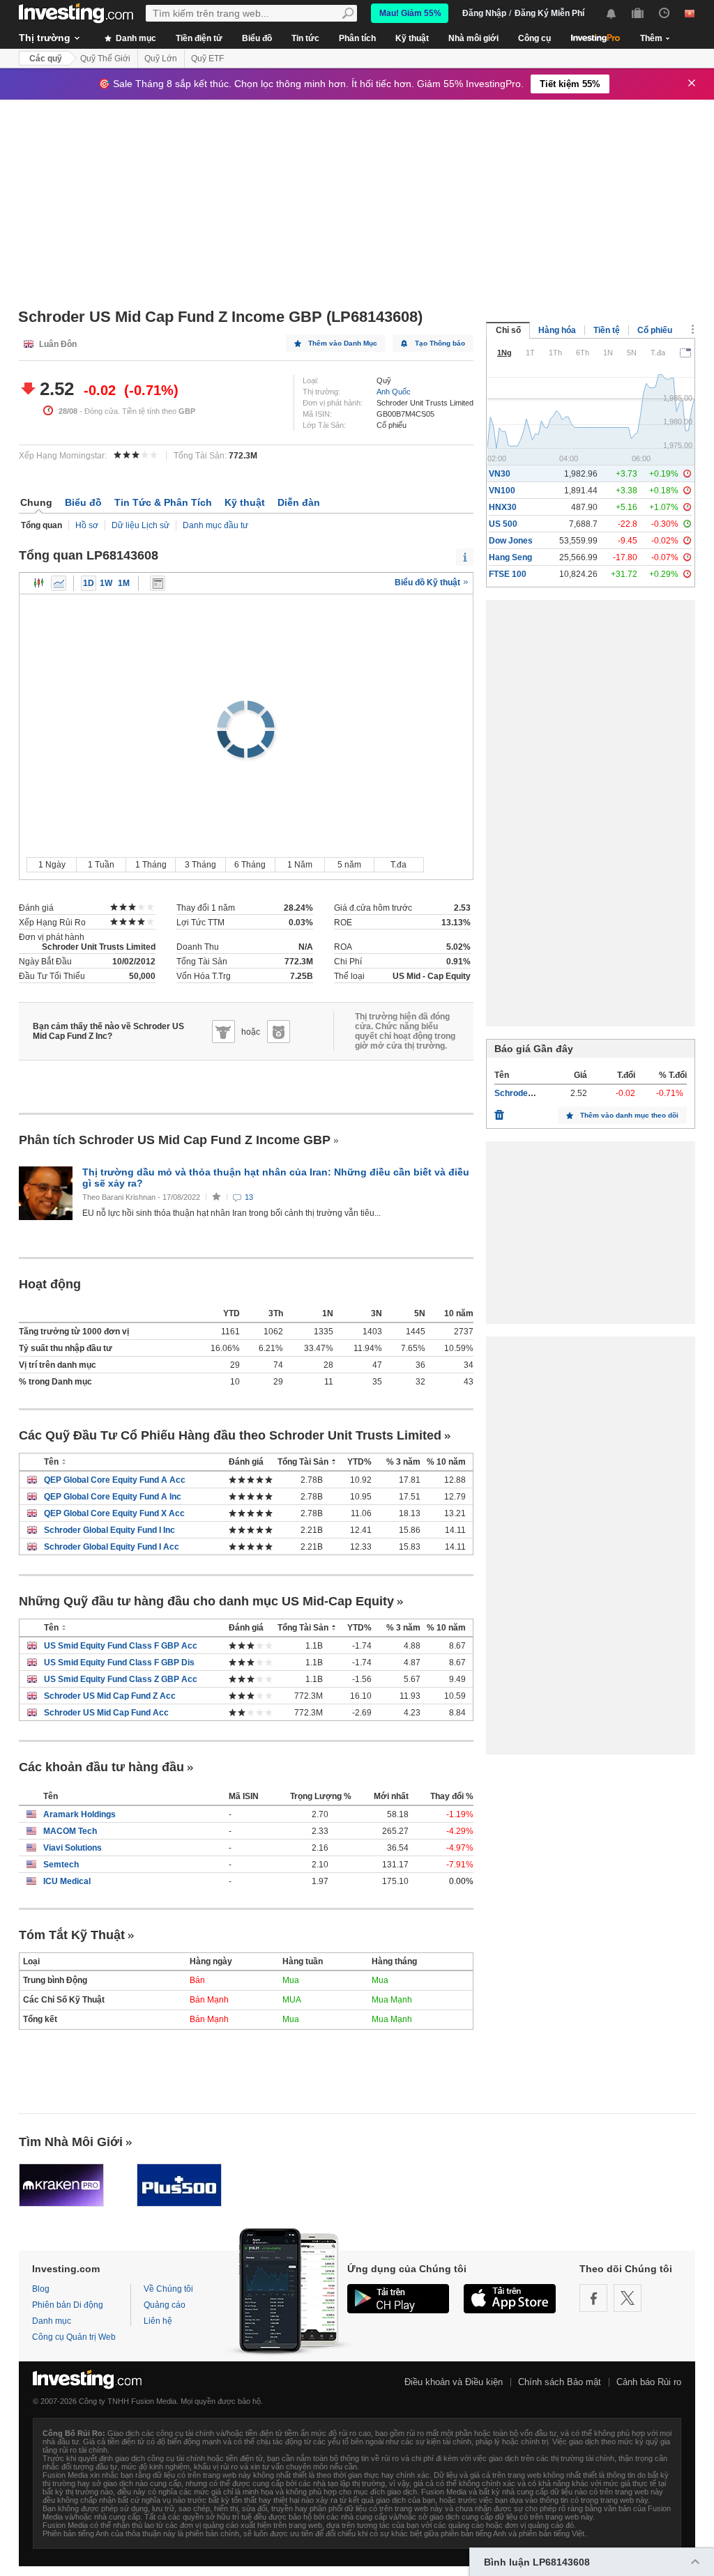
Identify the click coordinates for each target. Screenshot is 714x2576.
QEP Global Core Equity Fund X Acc (114, 1513)
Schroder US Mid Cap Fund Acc (106, 1713)
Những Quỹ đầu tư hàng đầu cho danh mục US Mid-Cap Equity (206, 1601)
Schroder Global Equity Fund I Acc (112, 1547)
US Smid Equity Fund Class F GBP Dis (119, 1663)
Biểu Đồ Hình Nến (39, 583)
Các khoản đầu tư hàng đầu (101, 1767)
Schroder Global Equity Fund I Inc (109, 1530)
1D (89, 583)
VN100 (502, 491)
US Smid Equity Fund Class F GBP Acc (121, 1646)
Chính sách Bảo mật (560, 2382)
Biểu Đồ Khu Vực (59, 583)
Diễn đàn (299, 502)
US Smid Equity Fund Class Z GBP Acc (121, 1679)
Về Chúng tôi (168, 2289)
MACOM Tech (70, 1831)
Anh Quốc (394, 392)
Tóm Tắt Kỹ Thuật (72, 1935)
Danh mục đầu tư (215, 525)
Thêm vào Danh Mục (343, 343)
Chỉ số (508, 330)
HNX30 (503, 507)
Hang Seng (510, 557)
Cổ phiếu (655, 330)
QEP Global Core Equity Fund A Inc (113, 1497)
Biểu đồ (257, 38)
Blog (41, 2289)
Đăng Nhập (484, 13)
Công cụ (534, 38)
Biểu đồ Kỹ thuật (428, 583)
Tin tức (305, 38)
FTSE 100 (508, 574)
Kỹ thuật (412, 38)
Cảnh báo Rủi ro (649, 2382)
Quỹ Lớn (161, 59)
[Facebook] (593, 2298)
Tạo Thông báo (440, 343)
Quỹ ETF (207, 59)
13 (249, 1197)
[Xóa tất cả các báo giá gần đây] (499, 1111)
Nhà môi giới (473, 38)
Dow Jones (511, 541)
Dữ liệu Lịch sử (140, 525)
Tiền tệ (607, 330)
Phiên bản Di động (68, 2305)
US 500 (503, 524)
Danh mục (135, 38)
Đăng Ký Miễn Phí (549, 13)
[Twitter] (628, 2298)
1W (106, 583)
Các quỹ (46, 59)
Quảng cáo (165, 2305)
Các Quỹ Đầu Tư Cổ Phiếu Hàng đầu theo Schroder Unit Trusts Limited (230, 1435)
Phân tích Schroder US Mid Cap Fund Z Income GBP (175, 1140)
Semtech (61, 1865)
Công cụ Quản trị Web (74, 2337)
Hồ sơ (87, 525)
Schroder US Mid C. (533, 1093)
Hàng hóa (557, 330)
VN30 (500, 474)
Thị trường (45, 38)
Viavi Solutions (73, 1848)
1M (124, 583)
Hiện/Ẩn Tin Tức (158, 583)
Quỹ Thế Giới (105, 59)
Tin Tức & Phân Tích (163, 502)
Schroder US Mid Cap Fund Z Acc (110, 1696)
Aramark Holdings (79, 1814)
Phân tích (357, 38)
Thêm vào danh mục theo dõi (629, 1115)
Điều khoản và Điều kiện (454, 2382)
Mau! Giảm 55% (410, 13)
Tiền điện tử (199, 38)
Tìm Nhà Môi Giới (71, 2142)
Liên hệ (158, 2321)
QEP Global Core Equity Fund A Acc (115, 1480)
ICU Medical (67, 1881)
